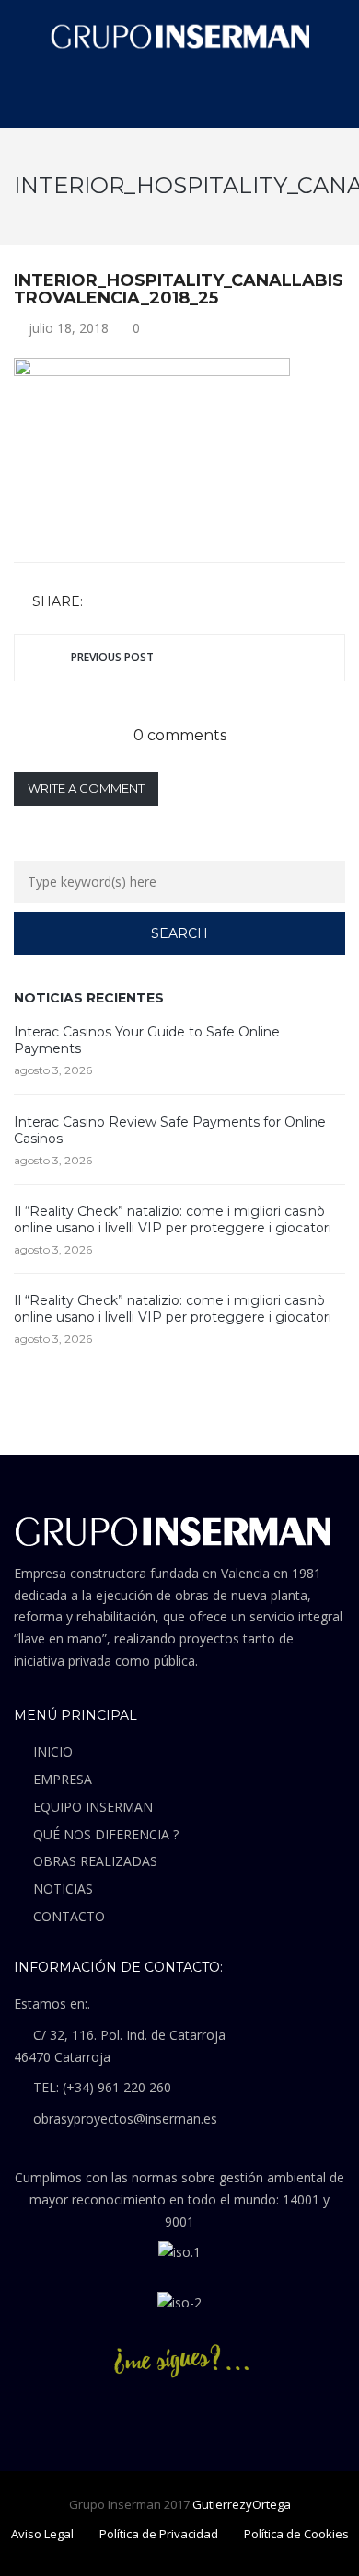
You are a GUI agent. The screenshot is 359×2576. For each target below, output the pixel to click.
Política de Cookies (296, 2534)
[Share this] (100, 603)
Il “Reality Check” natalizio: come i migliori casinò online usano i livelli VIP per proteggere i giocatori (173, 1219)
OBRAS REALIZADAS (95, 1861)
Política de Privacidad (159, 2534)
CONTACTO (69, 1916)
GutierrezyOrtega (242, 2504)
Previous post (112, 657)
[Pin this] (180, 603)
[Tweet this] (127, 603)
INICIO (53, 1752)
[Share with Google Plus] (154, 603)
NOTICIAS (63, 1889)
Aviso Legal (42, 2534)
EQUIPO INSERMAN (93, 1807)
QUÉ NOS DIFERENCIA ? (106, 1834)
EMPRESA (63, 1779)
